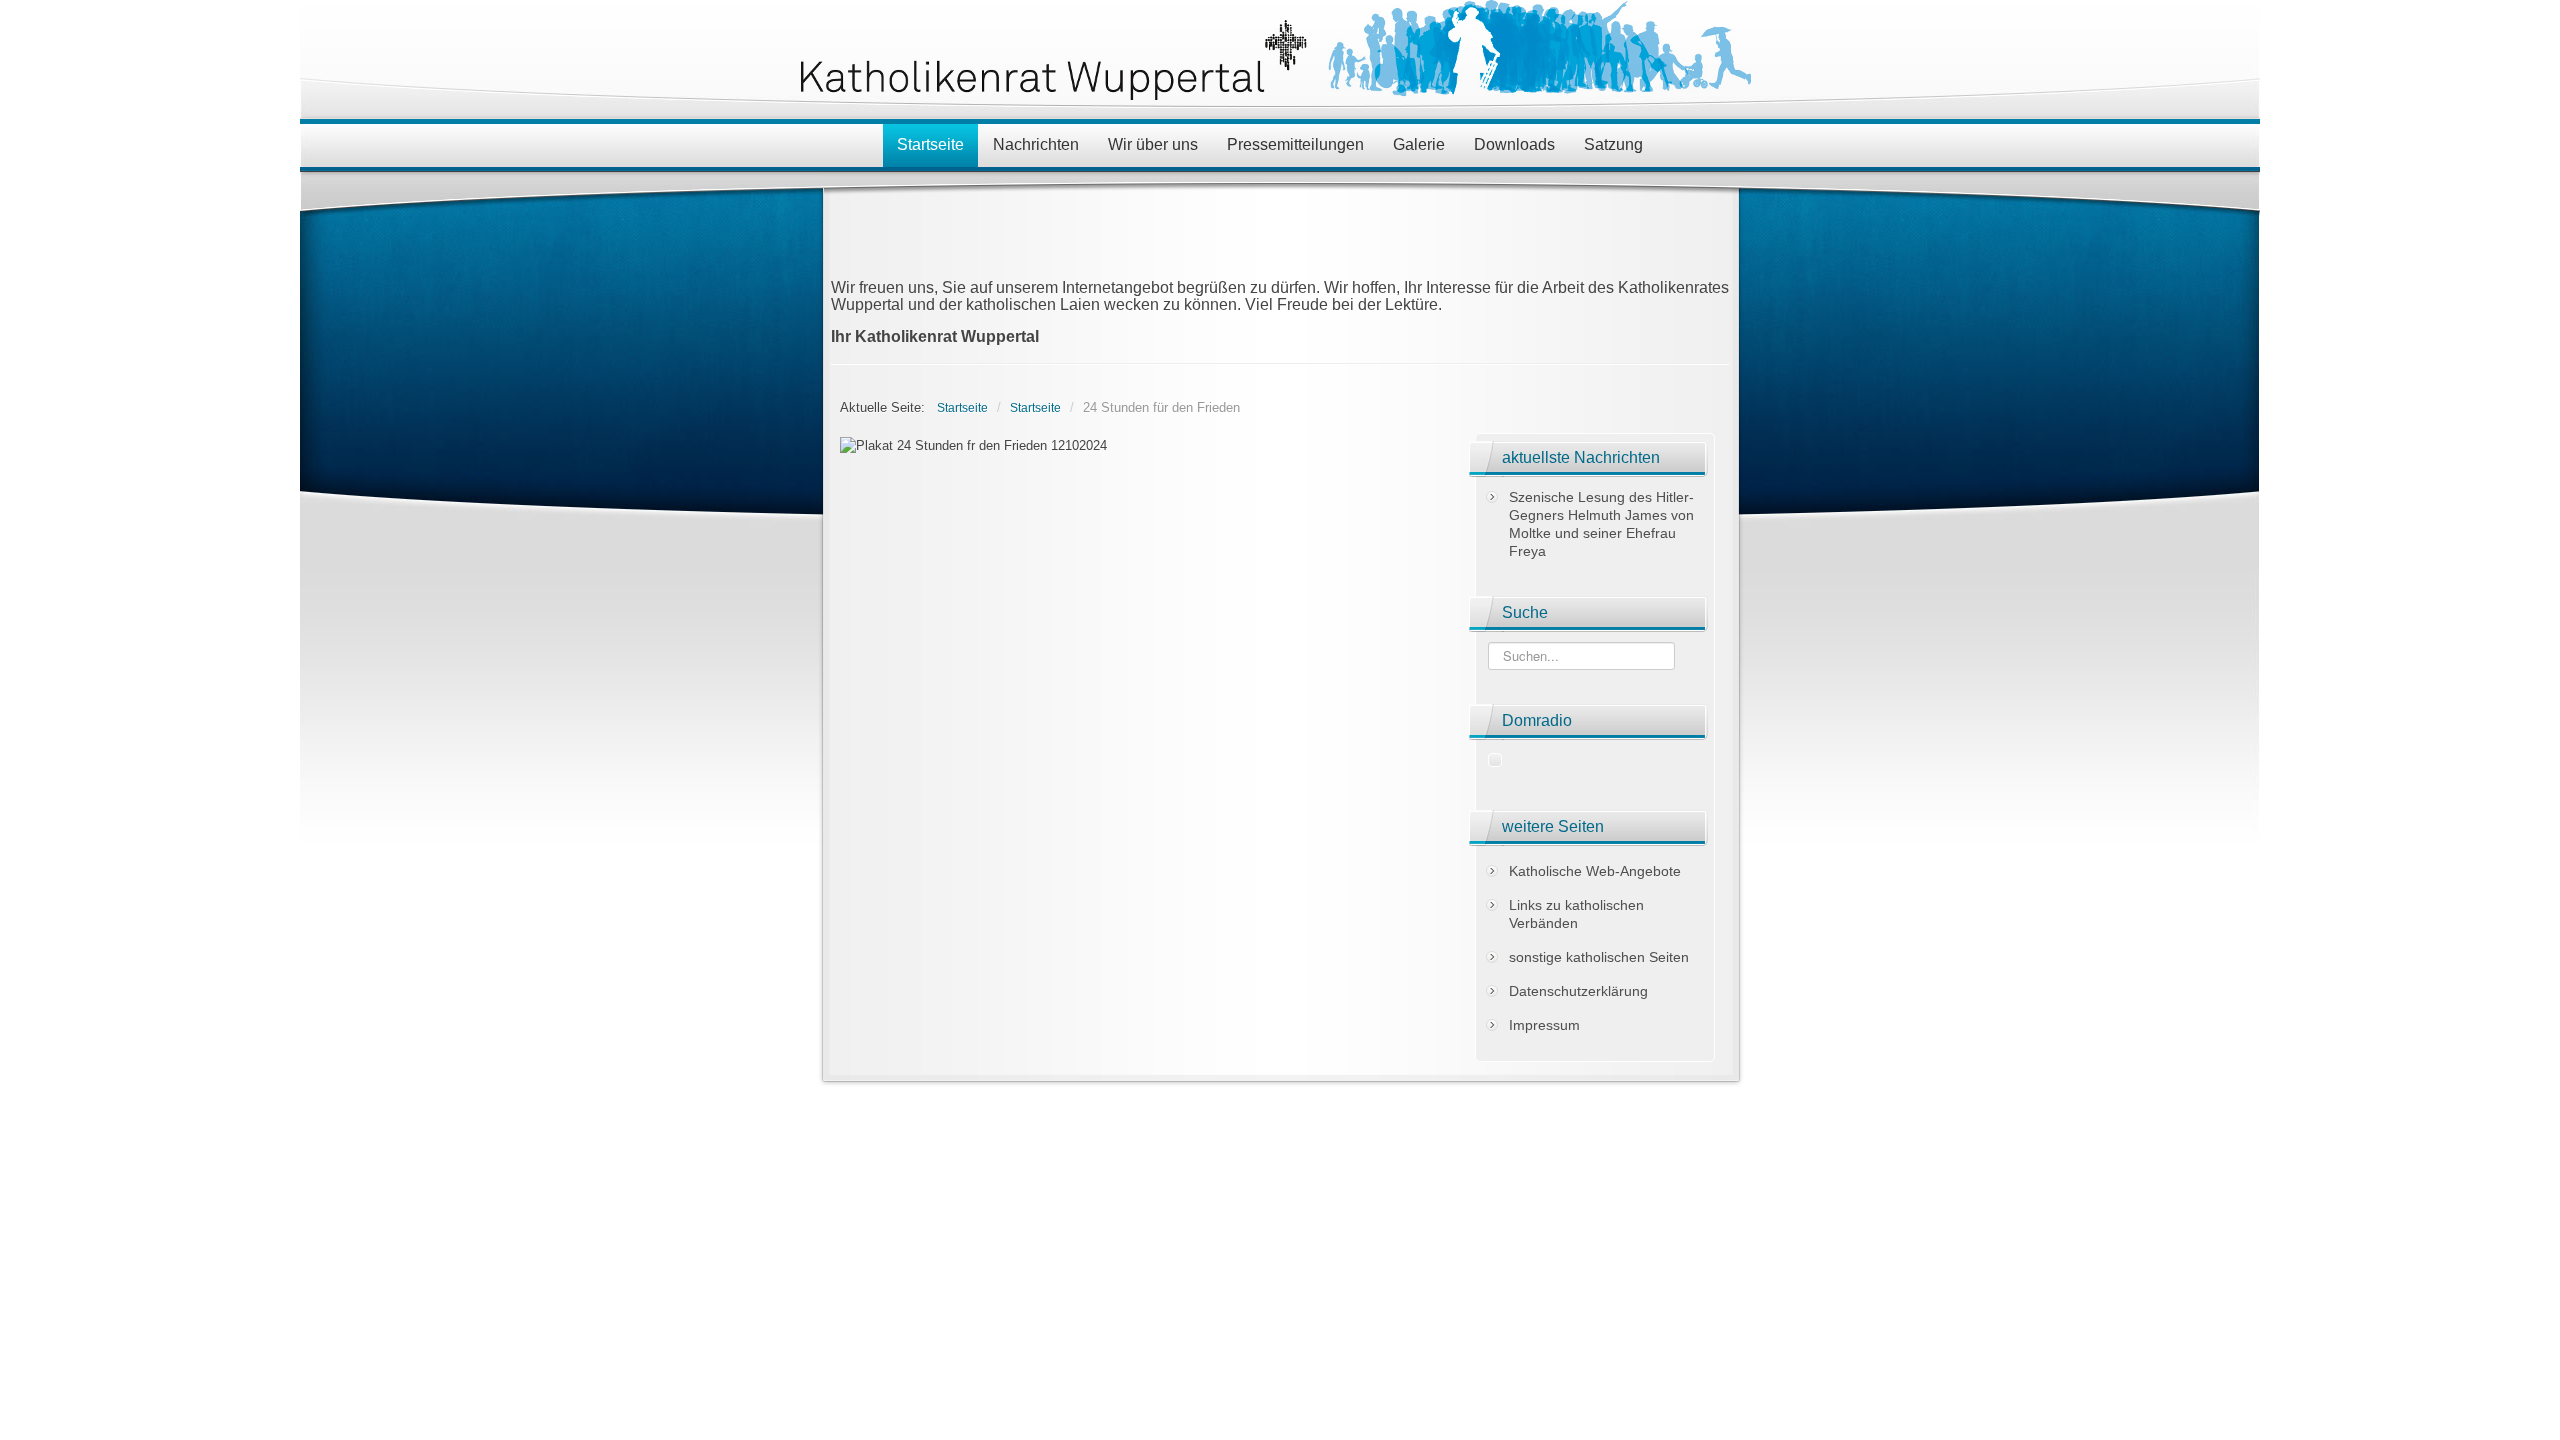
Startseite (930, 144)
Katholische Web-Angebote (1595, 871)
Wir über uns (1153, 144)
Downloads (1514, 144)
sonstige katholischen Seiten (1599, 957)
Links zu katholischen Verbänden (1576, 914)
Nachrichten (1036, 144)
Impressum (1544, 1025)
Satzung (1613, 144)
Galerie (1419, 144)
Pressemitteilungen (1295, 144)
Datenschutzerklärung (1578, 991)
